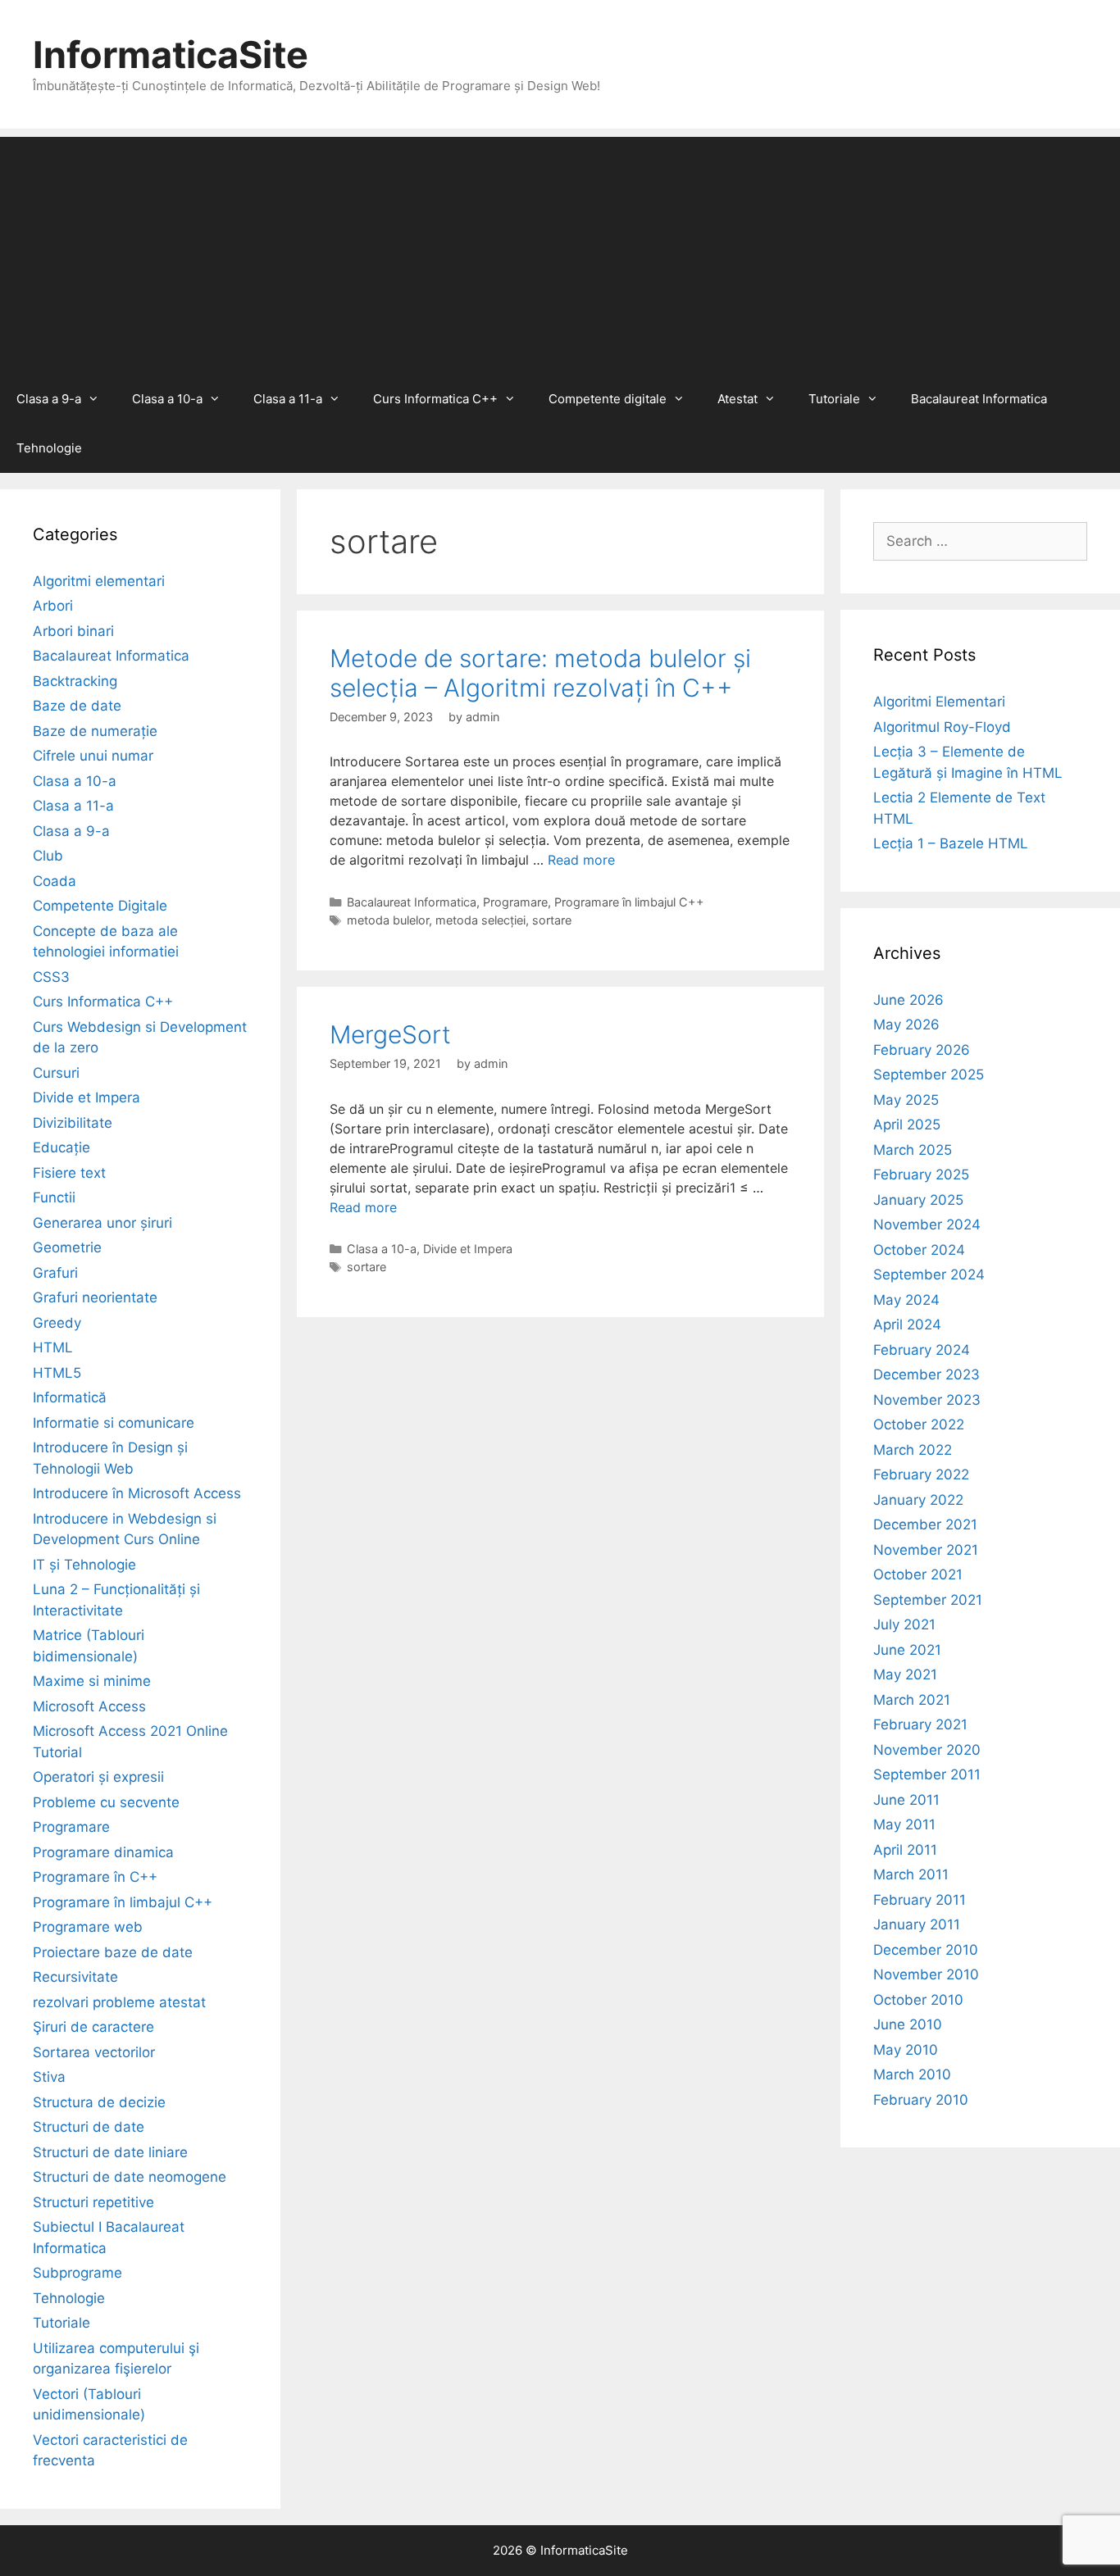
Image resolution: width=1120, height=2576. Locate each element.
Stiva (49, 2077)
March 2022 (913, 1450)
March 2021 (912, 1700)
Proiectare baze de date (113, 1952)
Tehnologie (49, 448)
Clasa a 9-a (49, 399)
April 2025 (907, 1124)
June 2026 (908, 1000)
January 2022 (918, 1500)
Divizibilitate (73, 1123)
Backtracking (75, 681)
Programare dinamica (103, 1852)
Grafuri (55, 1273)
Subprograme (77, 2273)
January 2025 (918, 1200)
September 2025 (929, 1074)
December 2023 (927, 1374)
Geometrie (67, 1247)
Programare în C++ (95, 1877)
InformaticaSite (171, 55)
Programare (515, 902)
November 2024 (927, 1224)
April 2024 (907, 1324)
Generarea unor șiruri (102, 1223)
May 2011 (904, 1824)
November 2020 (927, 1750)
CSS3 (51, 977)
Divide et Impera (468, 1249)
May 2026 (906, 1024)
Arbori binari (73, 631)
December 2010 (926, 1950)
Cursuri (56, 1073)
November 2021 (926, 1550)
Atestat (738, 399)
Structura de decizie (99, 2102)
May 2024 (906, 1300)
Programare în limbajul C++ (629, 902)
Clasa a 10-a (167, 399)
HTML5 (57, 1373)
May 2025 (906, 1100)
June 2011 (906, 1800)
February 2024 (922, 1350)
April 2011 (905, 1850)
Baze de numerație (95, 731)
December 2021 (925, 1524)
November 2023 (927, 1400)
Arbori (53, 606)
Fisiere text (69, 1173)
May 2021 (905, 1674)
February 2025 (921, 1174)
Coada (55, 881)
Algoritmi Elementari (939, 702)
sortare (552, 920)
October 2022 (919, 1424)
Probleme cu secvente (106, 1802)
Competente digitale (608, 399)
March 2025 (913, 1150)
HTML (53, 1347)
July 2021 (904, 1624)
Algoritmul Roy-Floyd (942, 727)
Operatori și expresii (98, 1777)
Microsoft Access (89, 1706)
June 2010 (908, 2024)
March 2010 (912, 2074)
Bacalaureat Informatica (979, 399)
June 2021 (907, 1650)
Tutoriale (834, 399)
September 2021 (928, 1600)
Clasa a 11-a (288, 399)
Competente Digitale (100, 906)
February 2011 (920, 1900)
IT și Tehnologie (84, 1565)
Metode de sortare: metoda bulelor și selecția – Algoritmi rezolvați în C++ (540, 673)
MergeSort (390, 1034)
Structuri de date (89, 2127)
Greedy (57, 1323)
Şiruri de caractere (93, 2027)
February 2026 (922, 1050)
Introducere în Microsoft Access (137, 1493)
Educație (61, 1147)
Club (48, 856)
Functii (54, 1197)
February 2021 (920, 1724)
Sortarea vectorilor (94, 2052)
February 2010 (921, 2100)
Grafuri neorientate (95, 1297)
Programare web (88, 1927)
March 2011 (911, 1874)
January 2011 (917, 1924)
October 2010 (918, 2000)
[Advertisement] (560, 252)
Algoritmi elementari (99, 581)
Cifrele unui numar (93, 756)
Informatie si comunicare (114, 1423)
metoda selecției (480, 920)
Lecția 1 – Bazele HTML (951, 843)
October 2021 (918, 1574)
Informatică (70, 1397)
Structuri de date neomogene (130, 2177)
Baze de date (77, 706)
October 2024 (919, 1250)
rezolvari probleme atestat (119, 2002)
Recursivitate (75, 1977)
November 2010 (926, 1974)
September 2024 (929, 1274)
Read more (581, 860)
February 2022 (921, 1474)
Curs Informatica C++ (435, 399)
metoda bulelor (388, 920)
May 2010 (906, 2050)
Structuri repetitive (93, 2202)
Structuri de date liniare (110, 2152)
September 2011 (927, 1774)
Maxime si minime (92, 1681)
